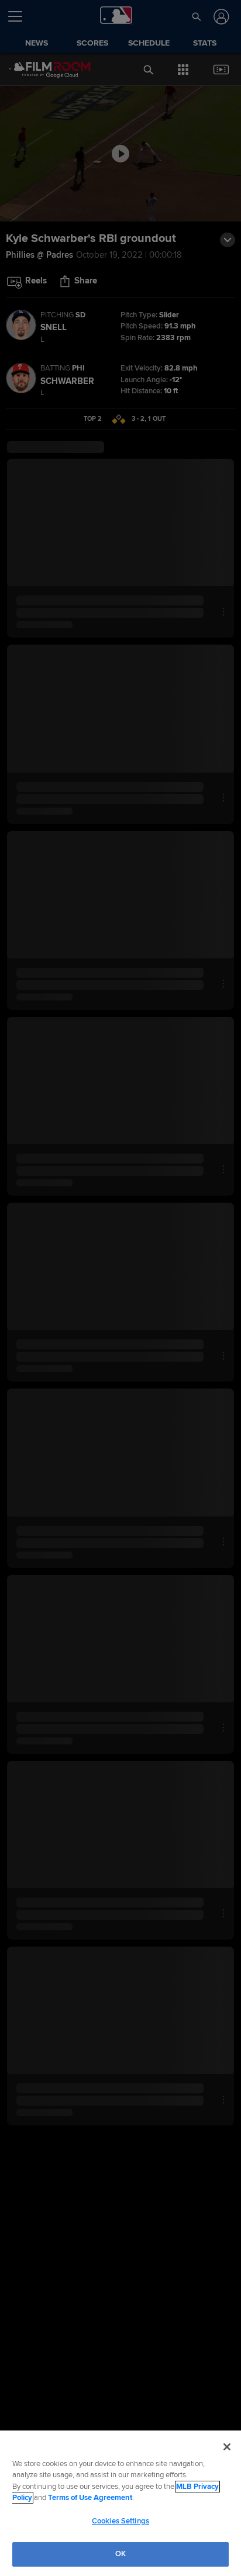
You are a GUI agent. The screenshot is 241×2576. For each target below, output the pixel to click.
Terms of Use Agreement (90, 2498)
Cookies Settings (120, 2521)
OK (120, 2554)
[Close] (227, 2447)
